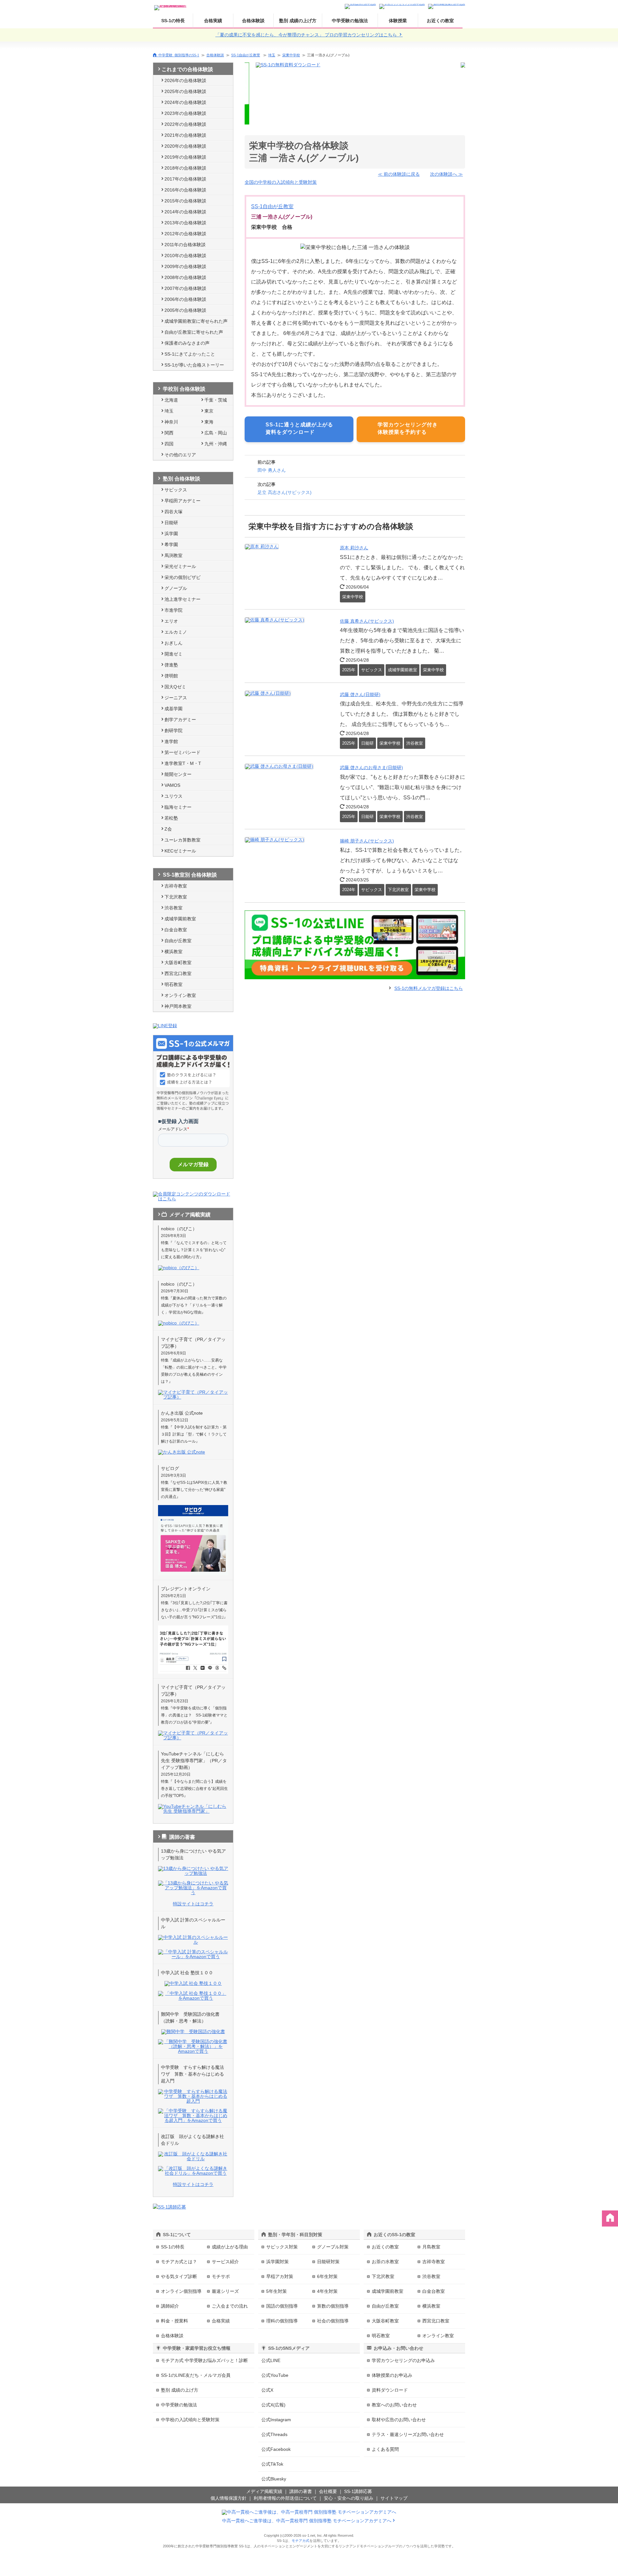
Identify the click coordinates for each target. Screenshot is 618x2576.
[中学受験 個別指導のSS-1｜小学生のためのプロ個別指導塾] (171, 6)
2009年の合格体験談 (185, 266)
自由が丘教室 (178, 941)
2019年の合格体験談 (185, 157)
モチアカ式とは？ (179, 2262)
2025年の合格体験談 (185, 91)
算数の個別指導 (333, 2306)
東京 (209, 411)
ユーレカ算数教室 (183, 840)
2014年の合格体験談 (185, 212)
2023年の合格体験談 (185, 113)
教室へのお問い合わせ (394, 2405)
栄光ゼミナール (180, 566)
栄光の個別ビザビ (183, 577)
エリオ (171, 621)
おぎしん (173, 643)
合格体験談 (253, 21)
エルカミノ (176, 632)
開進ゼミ (173, 654)
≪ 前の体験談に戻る (399, 174)
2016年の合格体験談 (185, 190)
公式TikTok (272, 2464)
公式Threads (274, 2434)
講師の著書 (301, 2491)
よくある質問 (385, 2449)
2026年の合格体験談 (185, 80)
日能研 (171, 523)
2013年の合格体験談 (185, 223)
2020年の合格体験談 (185, 146)
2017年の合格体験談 (185, 179)
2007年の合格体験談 (185, 288)
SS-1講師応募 (358, 2491)
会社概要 (328, 2491)
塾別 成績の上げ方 (298, 21)
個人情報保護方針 (229, 2498)
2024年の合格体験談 (185, 102)
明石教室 (173, 984)
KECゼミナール (180, 851)
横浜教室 (173, 952)
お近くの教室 (440, 21)
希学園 (171, 544)
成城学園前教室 (180, 919)
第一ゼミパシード (183, 752)
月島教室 (431, 2247)
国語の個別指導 (282, 2306)
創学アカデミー (180, 720)
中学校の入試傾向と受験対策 (190, 2420)
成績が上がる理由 (230, 2247)
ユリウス (173, 796)
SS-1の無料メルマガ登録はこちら (429, 988)
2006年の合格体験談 (185, 299)
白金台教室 (176, 930)
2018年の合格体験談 (185, 168)
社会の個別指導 (333, 2321)
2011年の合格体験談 (185, 245)
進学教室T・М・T (183, 763)
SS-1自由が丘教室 (246, 55)
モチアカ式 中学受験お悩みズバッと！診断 (204, 2360)
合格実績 (213, 21)
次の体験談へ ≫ (446, 174)
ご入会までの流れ (230, 2306)
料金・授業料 (174, 2321)
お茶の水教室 (385, 2262)
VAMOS (172, 785)
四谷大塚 (173, 512)
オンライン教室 (180, 995)
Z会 (168, 829)
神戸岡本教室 (178, 1006)
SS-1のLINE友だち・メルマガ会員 (196, 2375)
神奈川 (171, 422)
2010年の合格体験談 (185, 256)
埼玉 (272, 55)
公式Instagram (276, 2420)
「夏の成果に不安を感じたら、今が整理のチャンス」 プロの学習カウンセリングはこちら (307, 35)
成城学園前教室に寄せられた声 (196, 321)
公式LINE (271, 2360)
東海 (209, 422)
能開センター (178, 774)
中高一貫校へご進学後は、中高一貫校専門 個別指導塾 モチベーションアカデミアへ (307, 2521)
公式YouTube (275, 2375)
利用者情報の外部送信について (285, 2498)
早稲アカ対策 (280, 2276)
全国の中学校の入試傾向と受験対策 (281, 182)
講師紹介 (170, 2306)
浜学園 (171, 534)
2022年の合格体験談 (185, 124)
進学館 (171, 741)
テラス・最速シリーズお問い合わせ (408, 2434)
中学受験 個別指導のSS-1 (179, 55)
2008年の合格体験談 (185, 277)
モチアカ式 (300, 2541)
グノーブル (176, 588)
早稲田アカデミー (183, 501)
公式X (267, 2390)
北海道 (171, 400)
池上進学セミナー (183, 599)
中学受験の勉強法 (350, 21)
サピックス (176, 490)
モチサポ (221, 2276)
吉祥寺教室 (176, 886)
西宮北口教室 (178, 973)
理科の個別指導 (282, 2321)
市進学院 (173, 610)
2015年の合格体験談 (185, 201)
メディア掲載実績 (264, 2491)
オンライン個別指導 (181, 2291)
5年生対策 (276, 2291)
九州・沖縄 (216, 444)
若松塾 (171, 818)
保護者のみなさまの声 (187, 343)
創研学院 (173, 730)
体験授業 (398, 21)
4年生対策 (327, 2291)
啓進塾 (171, 665)
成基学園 (173, 709)
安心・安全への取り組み (349, 2498)
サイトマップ (394, 2498)
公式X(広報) (273, 2405)
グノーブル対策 (333, 2247)
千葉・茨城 (216, 400)
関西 (169, 433)
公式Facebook (276, 2449)
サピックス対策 (282, 2247)
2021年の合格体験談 (185, 135)
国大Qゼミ (175, 687)
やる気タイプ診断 (179, 2276)
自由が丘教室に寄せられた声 (194, 332)
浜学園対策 (277, 2262)
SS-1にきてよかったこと (190, 354)
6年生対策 (327, 2276)
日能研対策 (328, 2262)
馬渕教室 (173, 555)
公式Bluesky (274, 2479)
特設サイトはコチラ (193, 1904)
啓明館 (171, 676)
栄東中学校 (291, 55)
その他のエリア (180, 455)
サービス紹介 (225, 2262)
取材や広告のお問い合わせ (399, 2420)
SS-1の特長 (173, 21)
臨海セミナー (178, 807)
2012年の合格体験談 (185, 234)
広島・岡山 (216, 433)
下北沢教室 (176, 897)
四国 (169, 444)
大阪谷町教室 (178, 963)
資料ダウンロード (390, 2390)
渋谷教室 (173, 908)
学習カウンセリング (403, 2360)
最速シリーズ (225, 2291)
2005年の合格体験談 (185, 310)
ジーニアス (176, 698)
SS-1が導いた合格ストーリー (194, 365)
